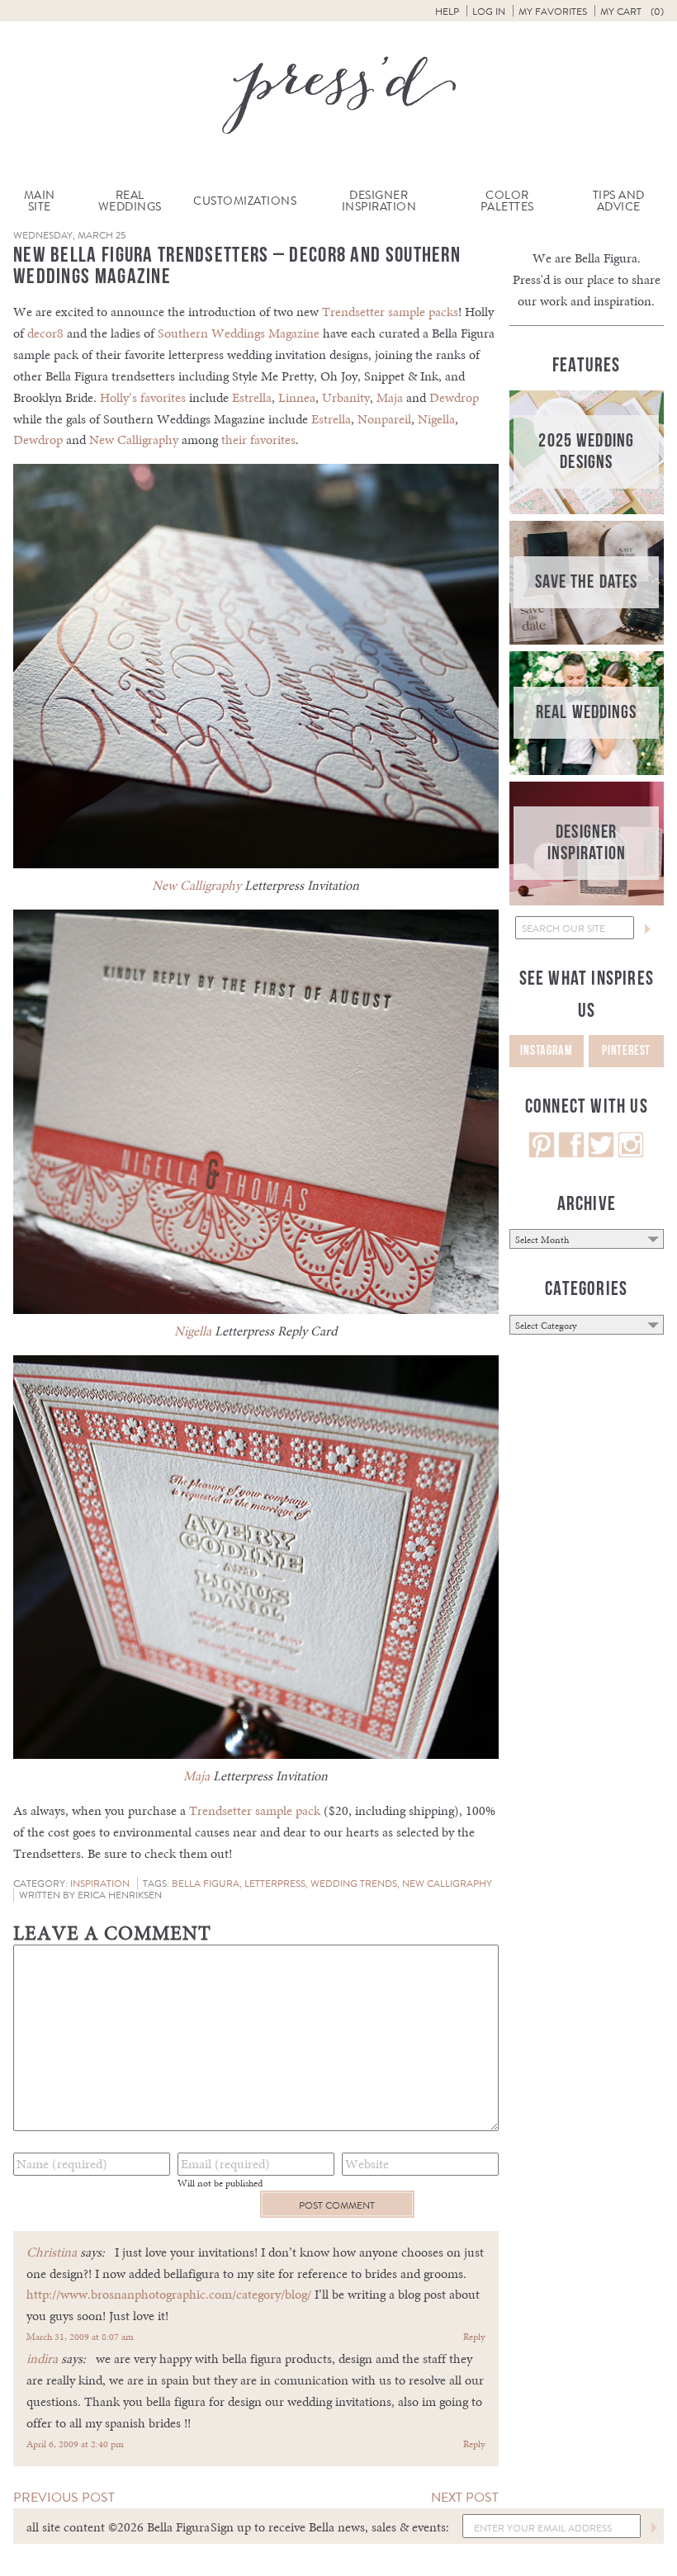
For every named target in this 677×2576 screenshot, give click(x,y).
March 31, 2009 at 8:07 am (80, 2337)
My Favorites (553, 12)
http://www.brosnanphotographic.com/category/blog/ (169, 2294)
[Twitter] (601, 1153)
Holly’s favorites (143, 397)
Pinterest (626, 1051)
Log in (489, 12)
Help (447, 12)
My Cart (632, 12)
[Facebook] (571, 1153)
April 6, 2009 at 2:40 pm (75, 2444)
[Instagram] (631, 1153)
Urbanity (346, 397)
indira (42, 2359)
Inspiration (100, 1884)
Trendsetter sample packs (390, 312)
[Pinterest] (542, 1153)
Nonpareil (384, 419)
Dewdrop (454, 397)
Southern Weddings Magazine (239, 333)
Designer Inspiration (379, 201)
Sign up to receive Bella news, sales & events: (330, 2527)
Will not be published (220, 2183)
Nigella (436, 419)
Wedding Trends (354, 1884)
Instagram (546, 1051)
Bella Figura (206, 1884)
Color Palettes (507, 201)
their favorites (258, 440)
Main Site (40, 201)
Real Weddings (130, 201)
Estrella (252, 397)
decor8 (45, 333)
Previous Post (64, 2497)
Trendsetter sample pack (255, 1810)
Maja (390, 397)
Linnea (297, 397)
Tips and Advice (619, 201)
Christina (52, 2252)
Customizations (245, 201)
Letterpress (275, 1884)
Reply (474, 2337)
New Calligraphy (134, 440)
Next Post (465, 2497)
